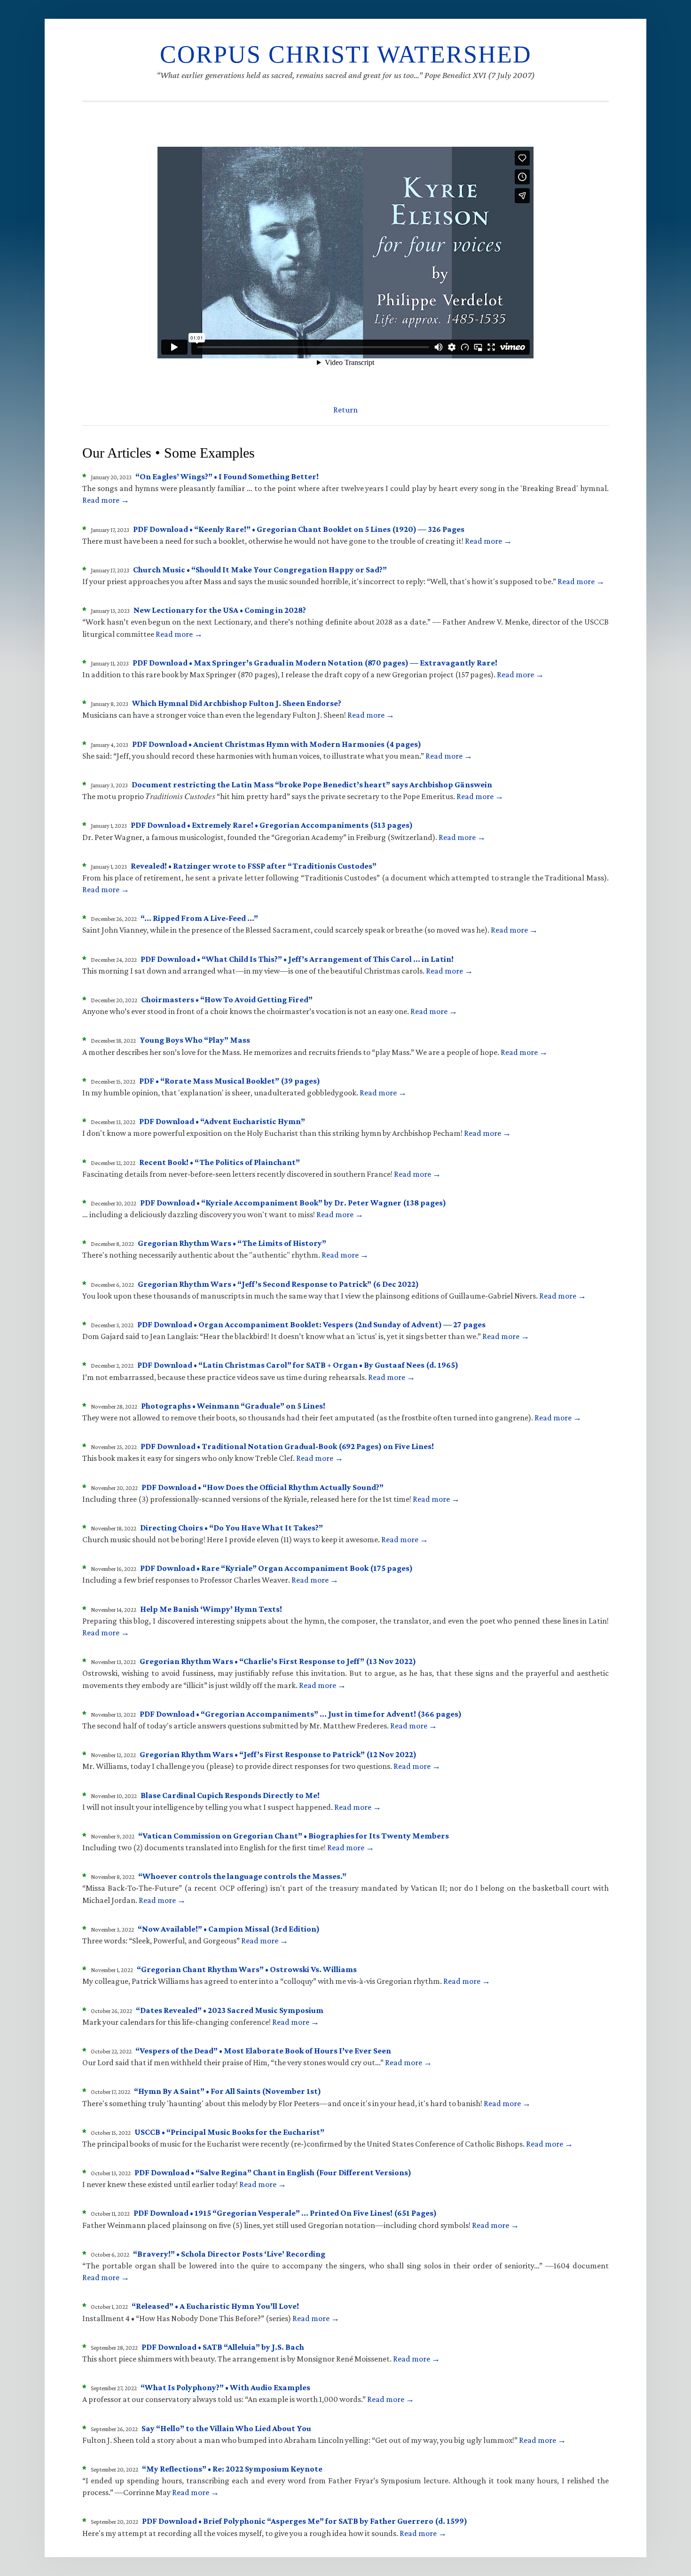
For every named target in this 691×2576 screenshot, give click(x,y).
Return (345, 410)
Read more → (106, 500)
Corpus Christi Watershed (346, 54)
